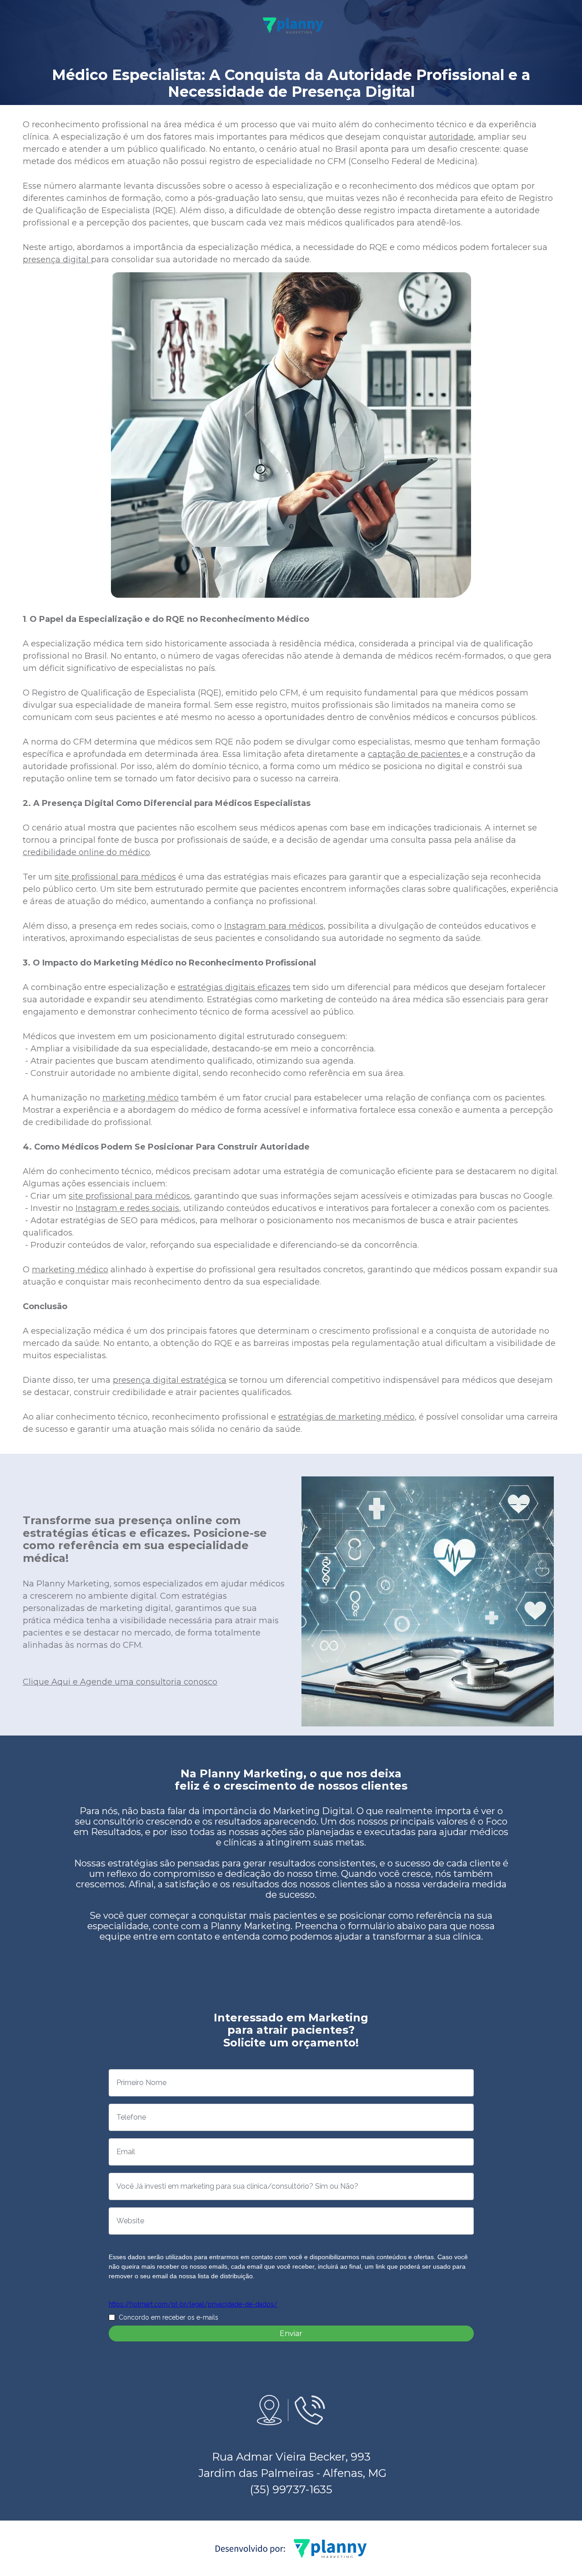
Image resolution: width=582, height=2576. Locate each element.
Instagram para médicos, (275, 926)
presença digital (57, 260)
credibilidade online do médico (86, 852)
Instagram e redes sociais (127, 1208)
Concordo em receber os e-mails (168, 2317)
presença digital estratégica (170, 1380)
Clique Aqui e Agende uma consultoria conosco (120, 1682)
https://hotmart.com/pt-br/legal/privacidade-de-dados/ (193, 2304)
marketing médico (140, 1098)
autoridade (451, 137)
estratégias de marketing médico (346, 1417)
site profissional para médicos (115, 877)
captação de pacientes (415, 754)
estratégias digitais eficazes (234, 987)
